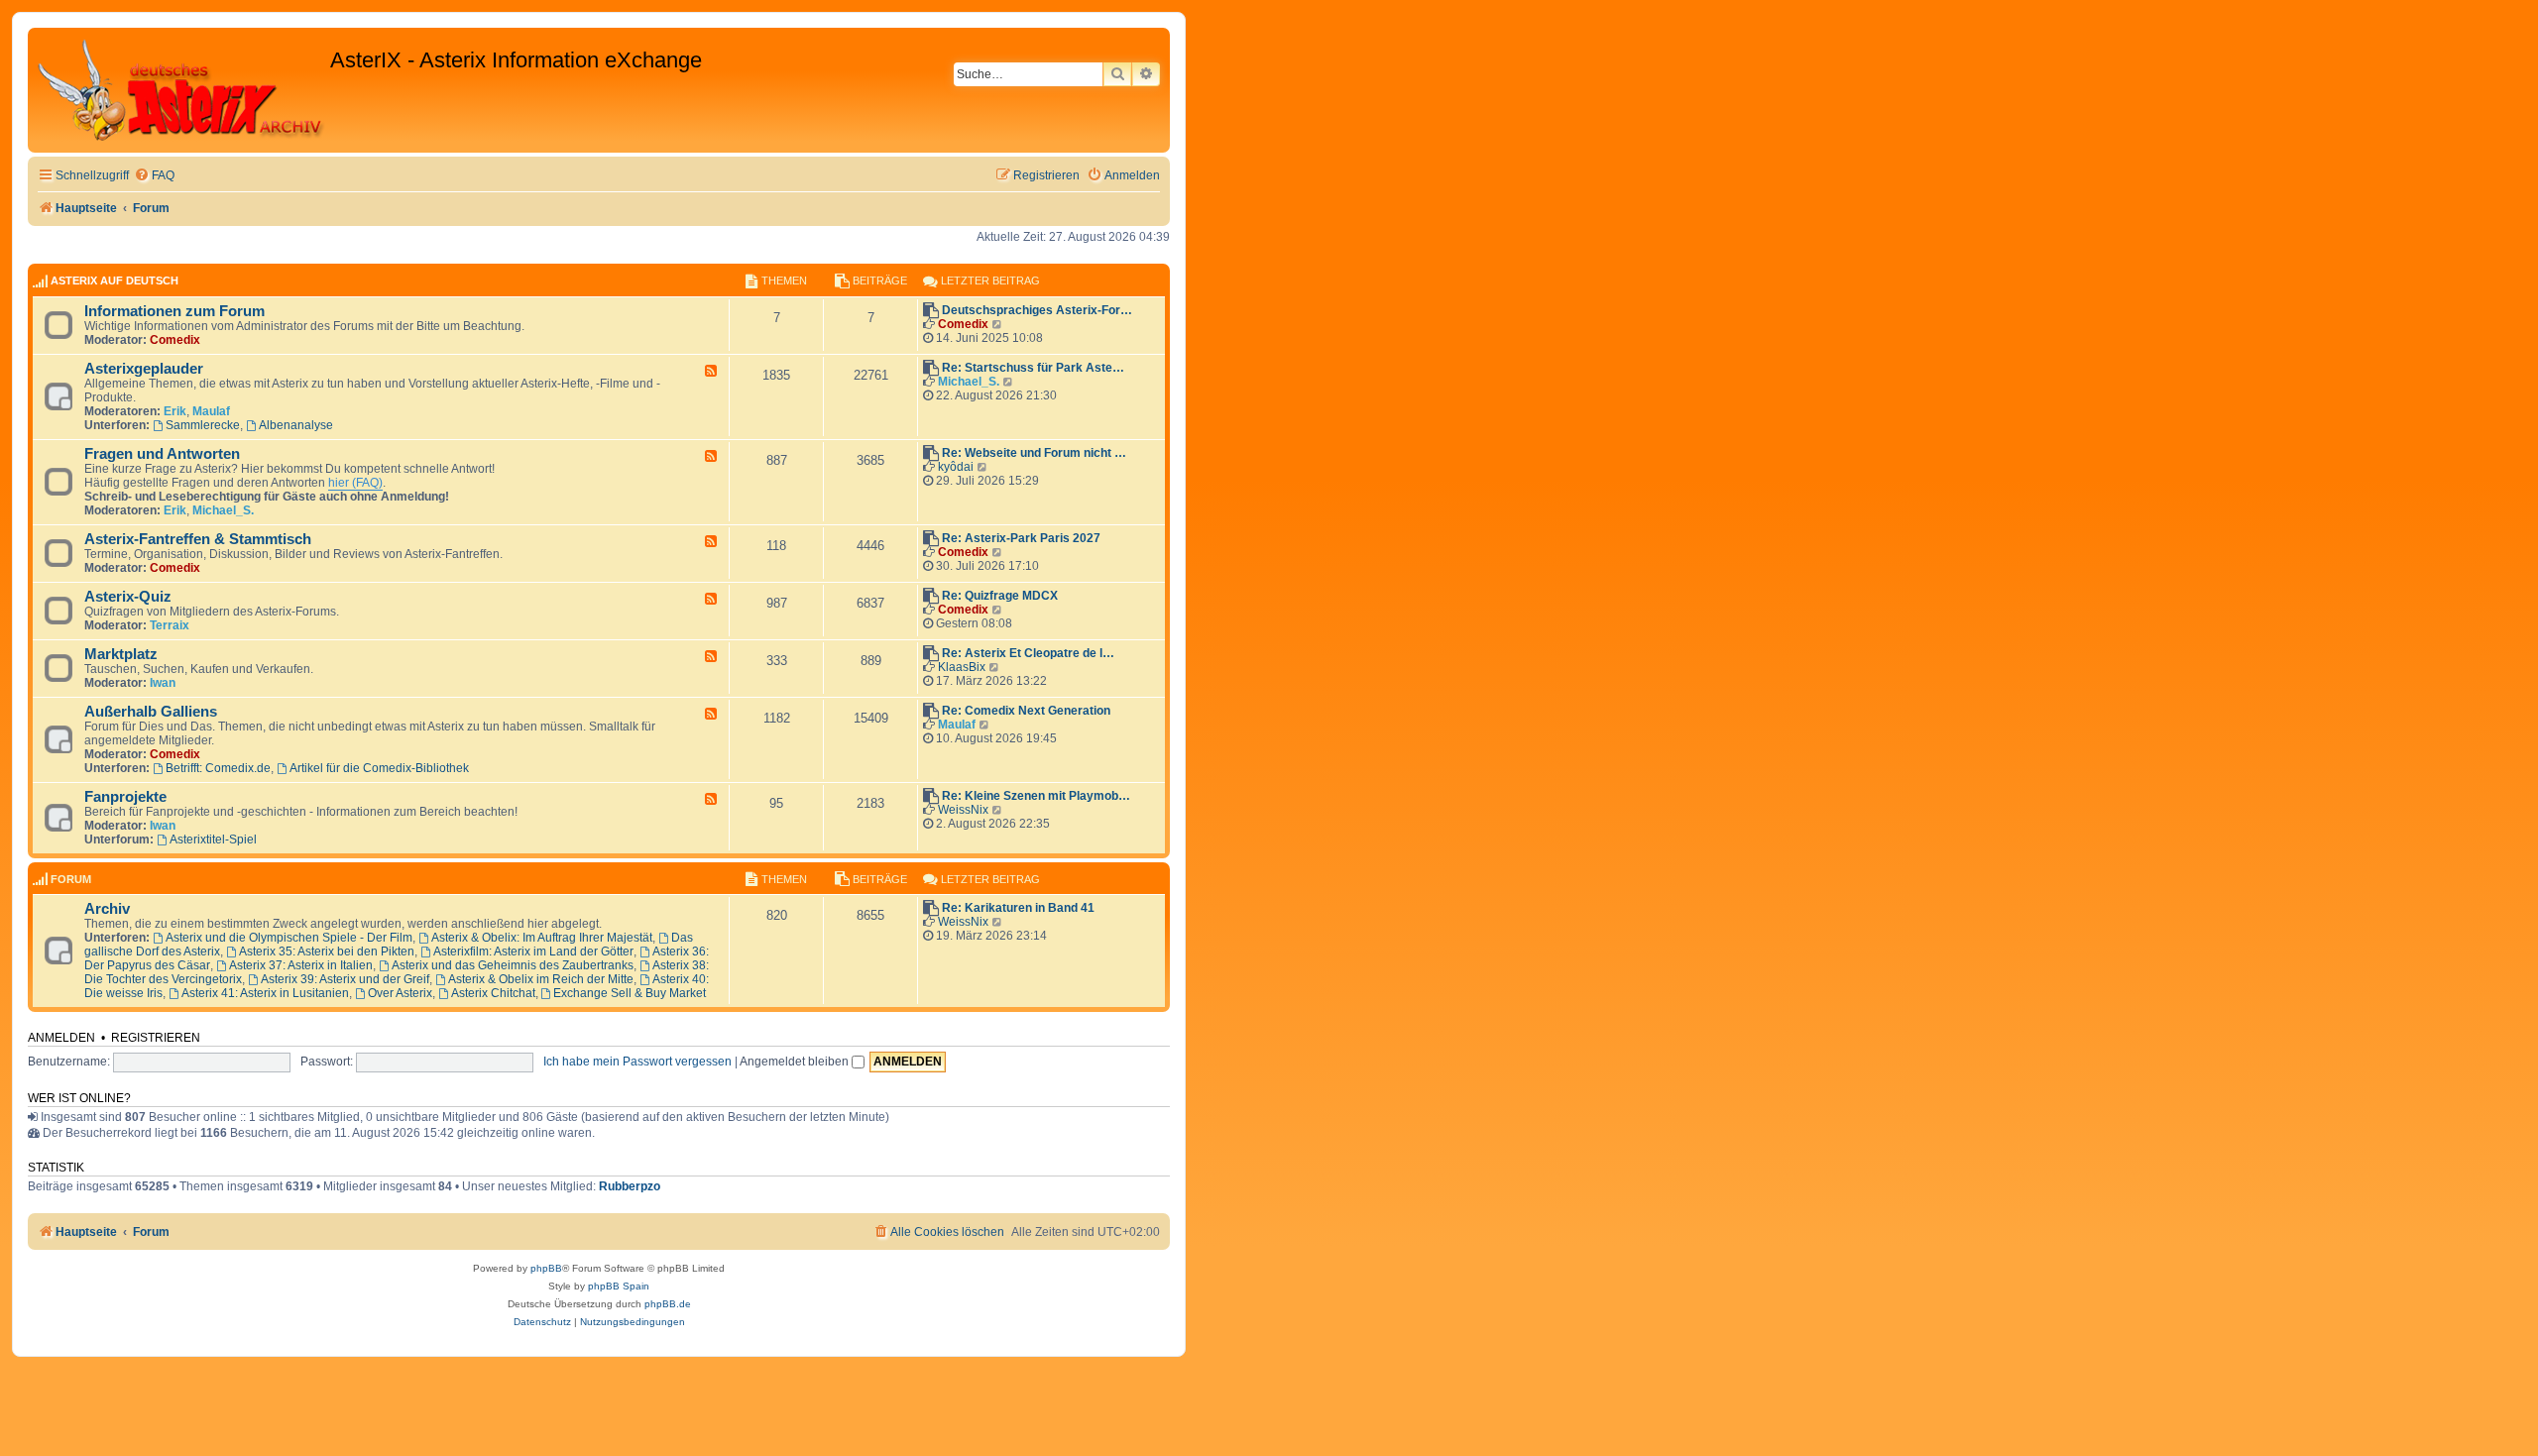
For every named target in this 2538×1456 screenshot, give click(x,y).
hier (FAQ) (355, 483)
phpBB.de (668, 1304)
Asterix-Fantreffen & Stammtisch (198, 539)
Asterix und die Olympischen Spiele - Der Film (289, 938)
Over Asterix (400, 993)
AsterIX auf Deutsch (115, 280)
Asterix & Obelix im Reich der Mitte (541, 979)
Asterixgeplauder (144, 369)
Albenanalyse (296, 425)
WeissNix (963, 810)
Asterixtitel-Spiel (213, 840)
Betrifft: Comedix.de (218, 768)
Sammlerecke (203, 425)
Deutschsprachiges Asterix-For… (1037, 310)
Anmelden (61, 1038)
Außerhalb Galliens (151, 712)
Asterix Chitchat (493, 993)
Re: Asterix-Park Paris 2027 (1021, 538)
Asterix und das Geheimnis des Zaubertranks (513, 965)
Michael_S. (969, 382)
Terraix (170, 625)
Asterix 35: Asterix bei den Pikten (327, 952)
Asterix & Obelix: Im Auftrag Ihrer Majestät (542, 938)
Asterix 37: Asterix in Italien (301, 965)
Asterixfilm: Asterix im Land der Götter (533, 952)
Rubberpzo (630, 1186)
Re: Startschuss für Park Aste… (1033, 368)
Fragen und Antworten (162, 454)
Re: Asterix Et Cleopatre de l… (1028, 653)
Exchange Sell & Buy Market (630, 993)
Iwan (163, 683)
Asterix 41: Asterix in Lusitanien (265, 993)
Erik (175, 411)
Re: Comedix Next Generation (1026, 711)
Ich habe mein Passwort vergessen (637, 1062)
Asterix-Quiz (128, 597)
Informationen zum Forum (174, 311)
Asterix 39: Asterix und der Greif (345, 979)
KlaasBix (962, 667)
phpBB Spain (619, 1286)
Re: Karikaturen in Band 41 (1018, 908)
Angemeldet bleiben (796, 1062)
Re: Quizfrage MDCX (1000, 596)
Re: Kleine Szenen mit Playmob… (1036, 796)
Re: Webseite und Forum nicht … (1034, 453)
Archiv (107, 909)
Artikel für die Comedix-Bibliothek (379, 768)
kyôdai (956, 467)
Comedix (175, 340)
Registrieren (156, 1038)
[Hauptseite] (181, 90)
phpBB (546, 1268)
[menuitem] (154, 176)
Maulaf (211, 411)
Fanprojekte (125, 797)
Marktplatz (121, 654)
